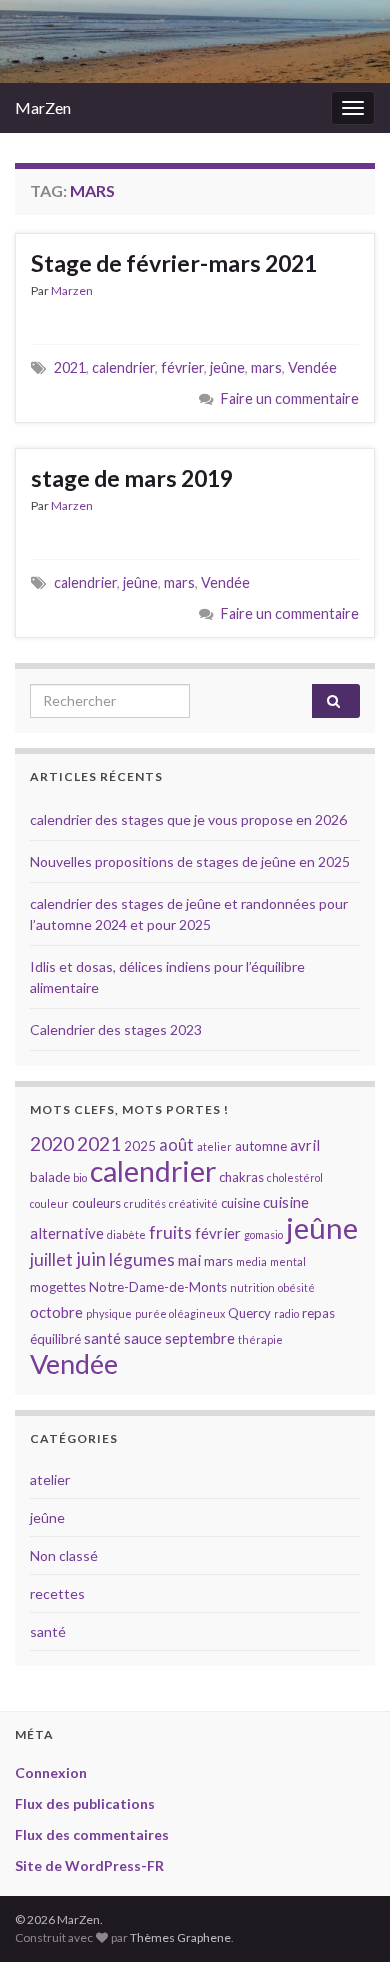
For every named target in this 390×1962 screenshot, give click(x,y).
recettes (57, 1593)
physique (109, 1313)
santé (102, 1338)
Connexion (51, 1772)
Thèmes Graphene (180, 1937)
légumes (142, 1259)
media (251, 1261)
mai (189, 1260)
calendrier (123, 367)
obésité (296, 1287)
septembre (200, 1338)
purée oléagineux (180, 1313)
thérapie (260, 1339)
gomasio (263, 1234)
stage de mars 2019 (132, 478)
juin (91, 1259)
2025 (140, 1146)
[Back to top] (345, 1917)
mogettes (58, 1287)
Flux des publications (85, 1803)
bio (80, 1177)
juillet (51, 1259)
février (182, 367)
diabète (126, 1234)
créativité (193, 1203)
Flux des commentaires (92, 1834)
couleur (49, 1203)
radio (286, 1313)
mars (266, 367)
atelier (214, 1146)
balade (50, 1177)
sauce (143, 1338)
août (176, 1144)
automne (261, 1146)
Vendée (312, 367)
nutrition (252, 1287)
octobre (56, 1312)
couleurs (96, 1203)
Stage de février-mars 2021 (174, 263)
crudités (145, 1203)
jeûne (227, 367)
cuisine (240, 1203)
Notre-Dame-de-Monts (158, 1287)
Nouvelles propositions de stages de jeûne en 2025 (190, 861)
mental (288, 1261)
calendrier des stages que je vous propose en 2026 (188, 819)
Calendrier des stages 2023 (116, 1029)
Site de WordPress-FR (89, 1865)
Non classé (64, 1555)
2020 (52, 1143)
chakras (241, 1177)
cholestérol (295, 1177)
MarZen (43, 107)
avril (305, 1145)
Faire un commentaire (290, 398)
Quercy (249, 1313)
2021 (70, 367)
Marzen (72, 290)
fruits (170, 1232)
